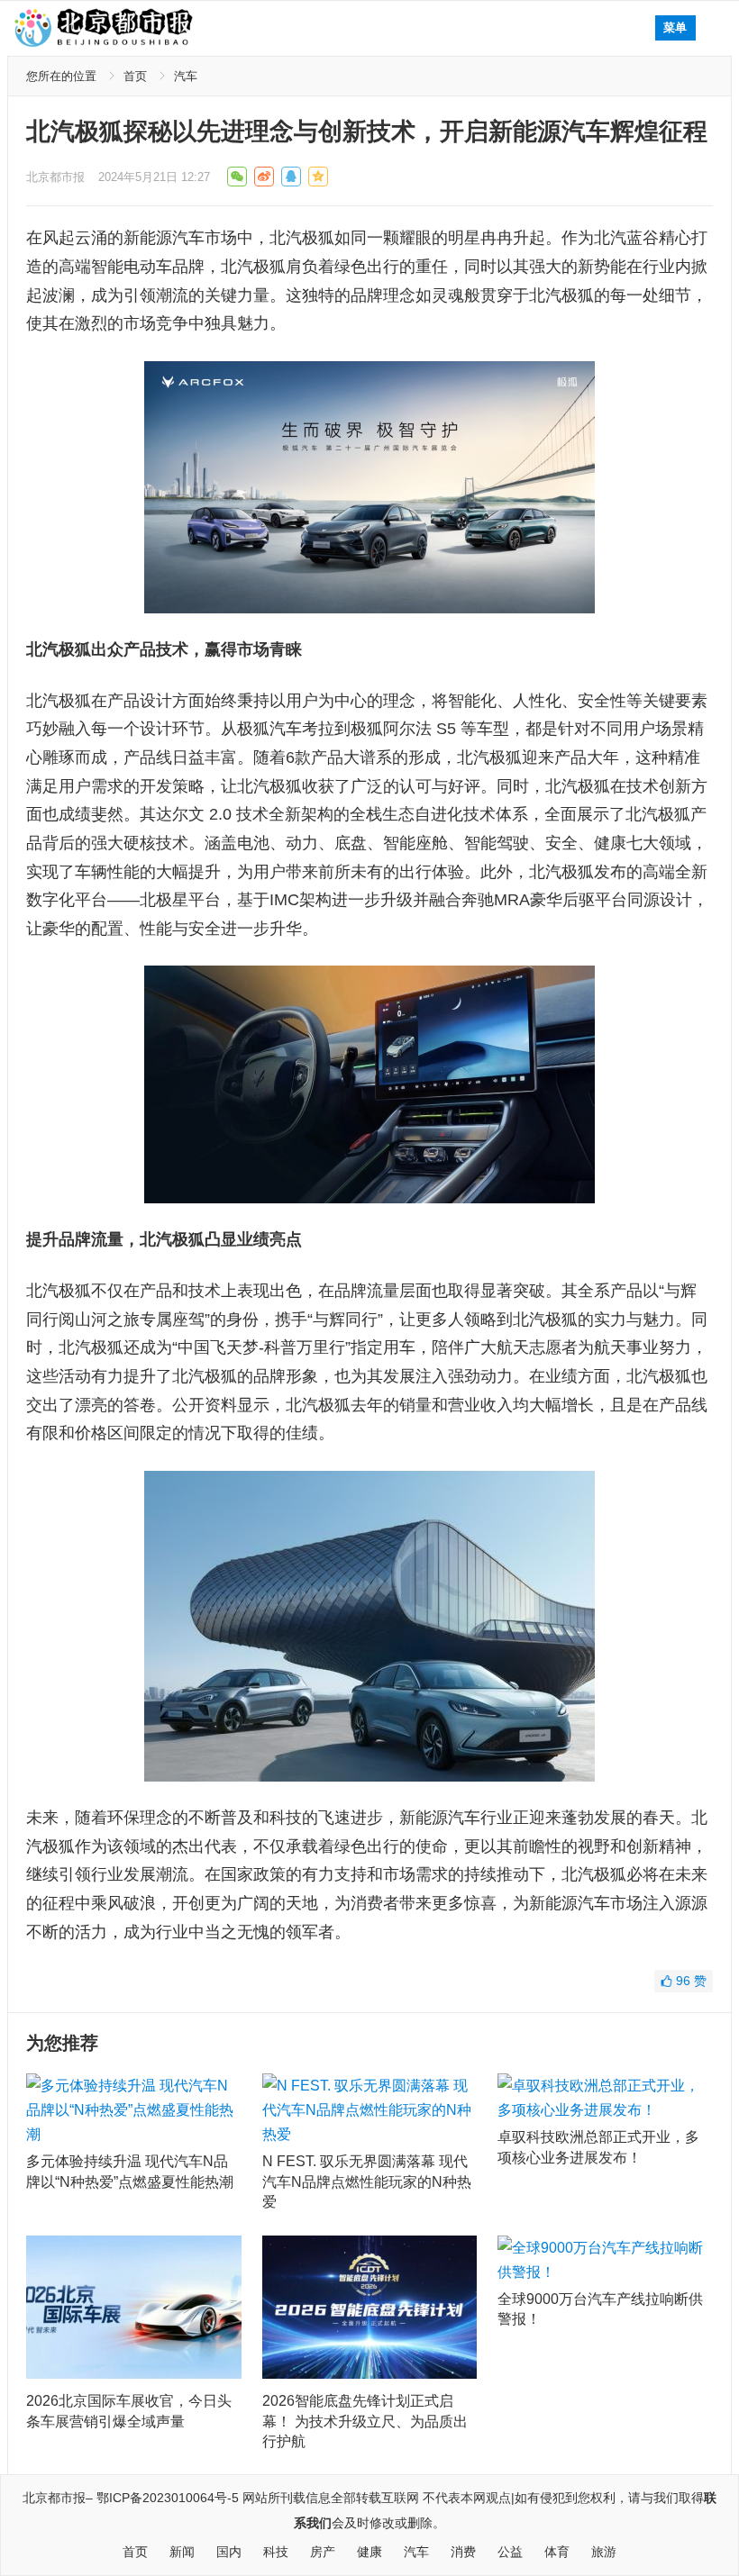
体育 (557, 2552)
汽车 (186, 76)
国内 (229, 2552)
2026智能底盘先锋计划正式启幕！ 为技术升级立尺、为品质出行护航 (365, 2421)
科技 (276, 2552)
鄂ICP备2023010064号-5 (168, 2498)
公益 (510, 2552)
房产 (323, 2552)
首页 (135, 76)
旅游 (604, 2552)
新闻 (182, 2552)
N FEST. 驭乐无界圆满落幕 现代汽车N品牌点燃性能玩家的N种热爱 (367, 2181)
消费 (463, 2552)
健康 (369, 2552)
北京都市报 (55, 177)
